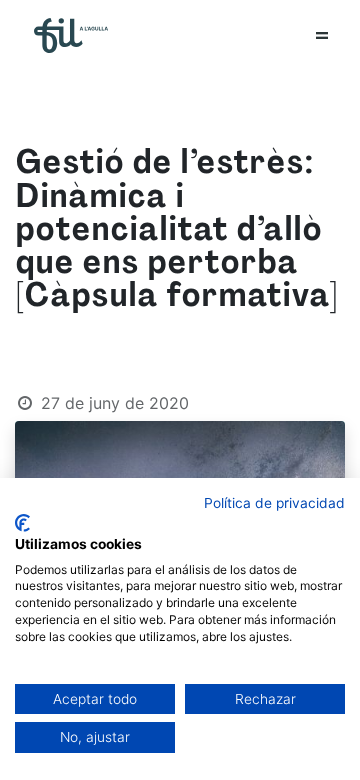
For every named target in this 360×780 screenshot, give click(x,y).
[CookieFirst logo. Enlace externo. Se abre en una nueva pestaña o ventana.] (22, 523)
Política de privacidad (274, 503)
